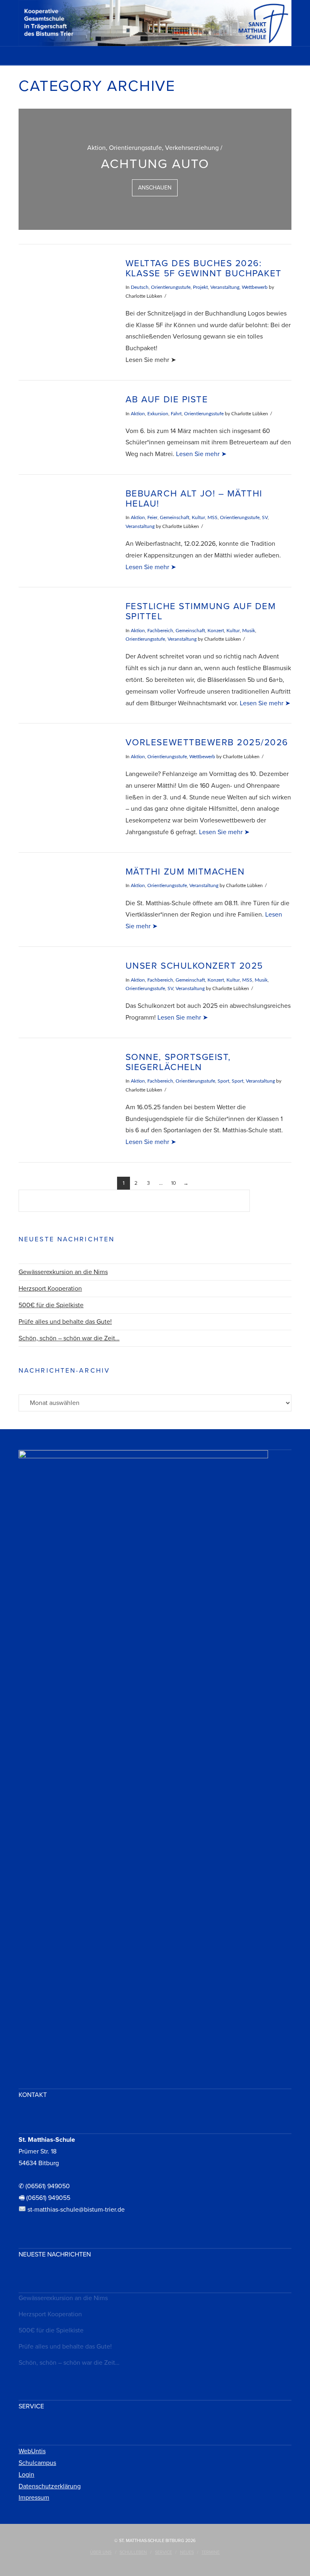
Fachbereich (160, 631)
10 (174, 1183)
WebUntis (32, 2451)
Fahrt (176, 414)
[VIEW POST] (65, 289)
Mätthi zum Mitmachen (185, 872)
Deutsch (140, 287)
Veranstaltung (225, 287)
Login (26, 2475)
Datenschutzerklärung (50, 2486)
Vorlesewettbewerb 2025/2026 (207, 742)
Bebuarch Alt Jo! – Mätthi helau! (194, 498)
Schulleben (133, 2552)
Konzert (216, 631)
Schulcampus (37, 2463)
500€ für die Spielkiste (51, 1305)
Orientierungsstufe (171, 287)
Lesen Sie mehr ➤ (201, 454)
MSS (213, 517)
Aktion (138, 414)
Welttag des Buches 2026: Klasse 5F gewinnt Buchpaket (204, 268)
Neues (187, 2552)
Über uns (101, 2552)
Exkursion (158, 414)
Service (163, 2552)
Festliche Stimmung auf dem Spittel (201, 611)
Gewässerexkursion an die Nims (63, 1272)
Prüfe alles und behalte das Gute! (65, 1322)
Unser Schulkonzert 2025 (194, 966)
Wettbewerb (255, 287)
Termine (211, 2552)
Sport (223, 1081)
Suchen (273, 1202)
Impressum (34, 2498)
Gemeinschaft (175, 517)
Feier (152, 517)
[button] (155, 58)
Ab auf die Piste (167, 399)
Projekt (200, 287)
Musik (249, 631)
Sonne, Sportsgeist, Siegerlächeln (178, 1062)
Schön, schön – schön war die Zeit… (69, 1338)
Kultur (198, 517)
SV (265, 517)
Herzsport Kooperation (50, 1289)
